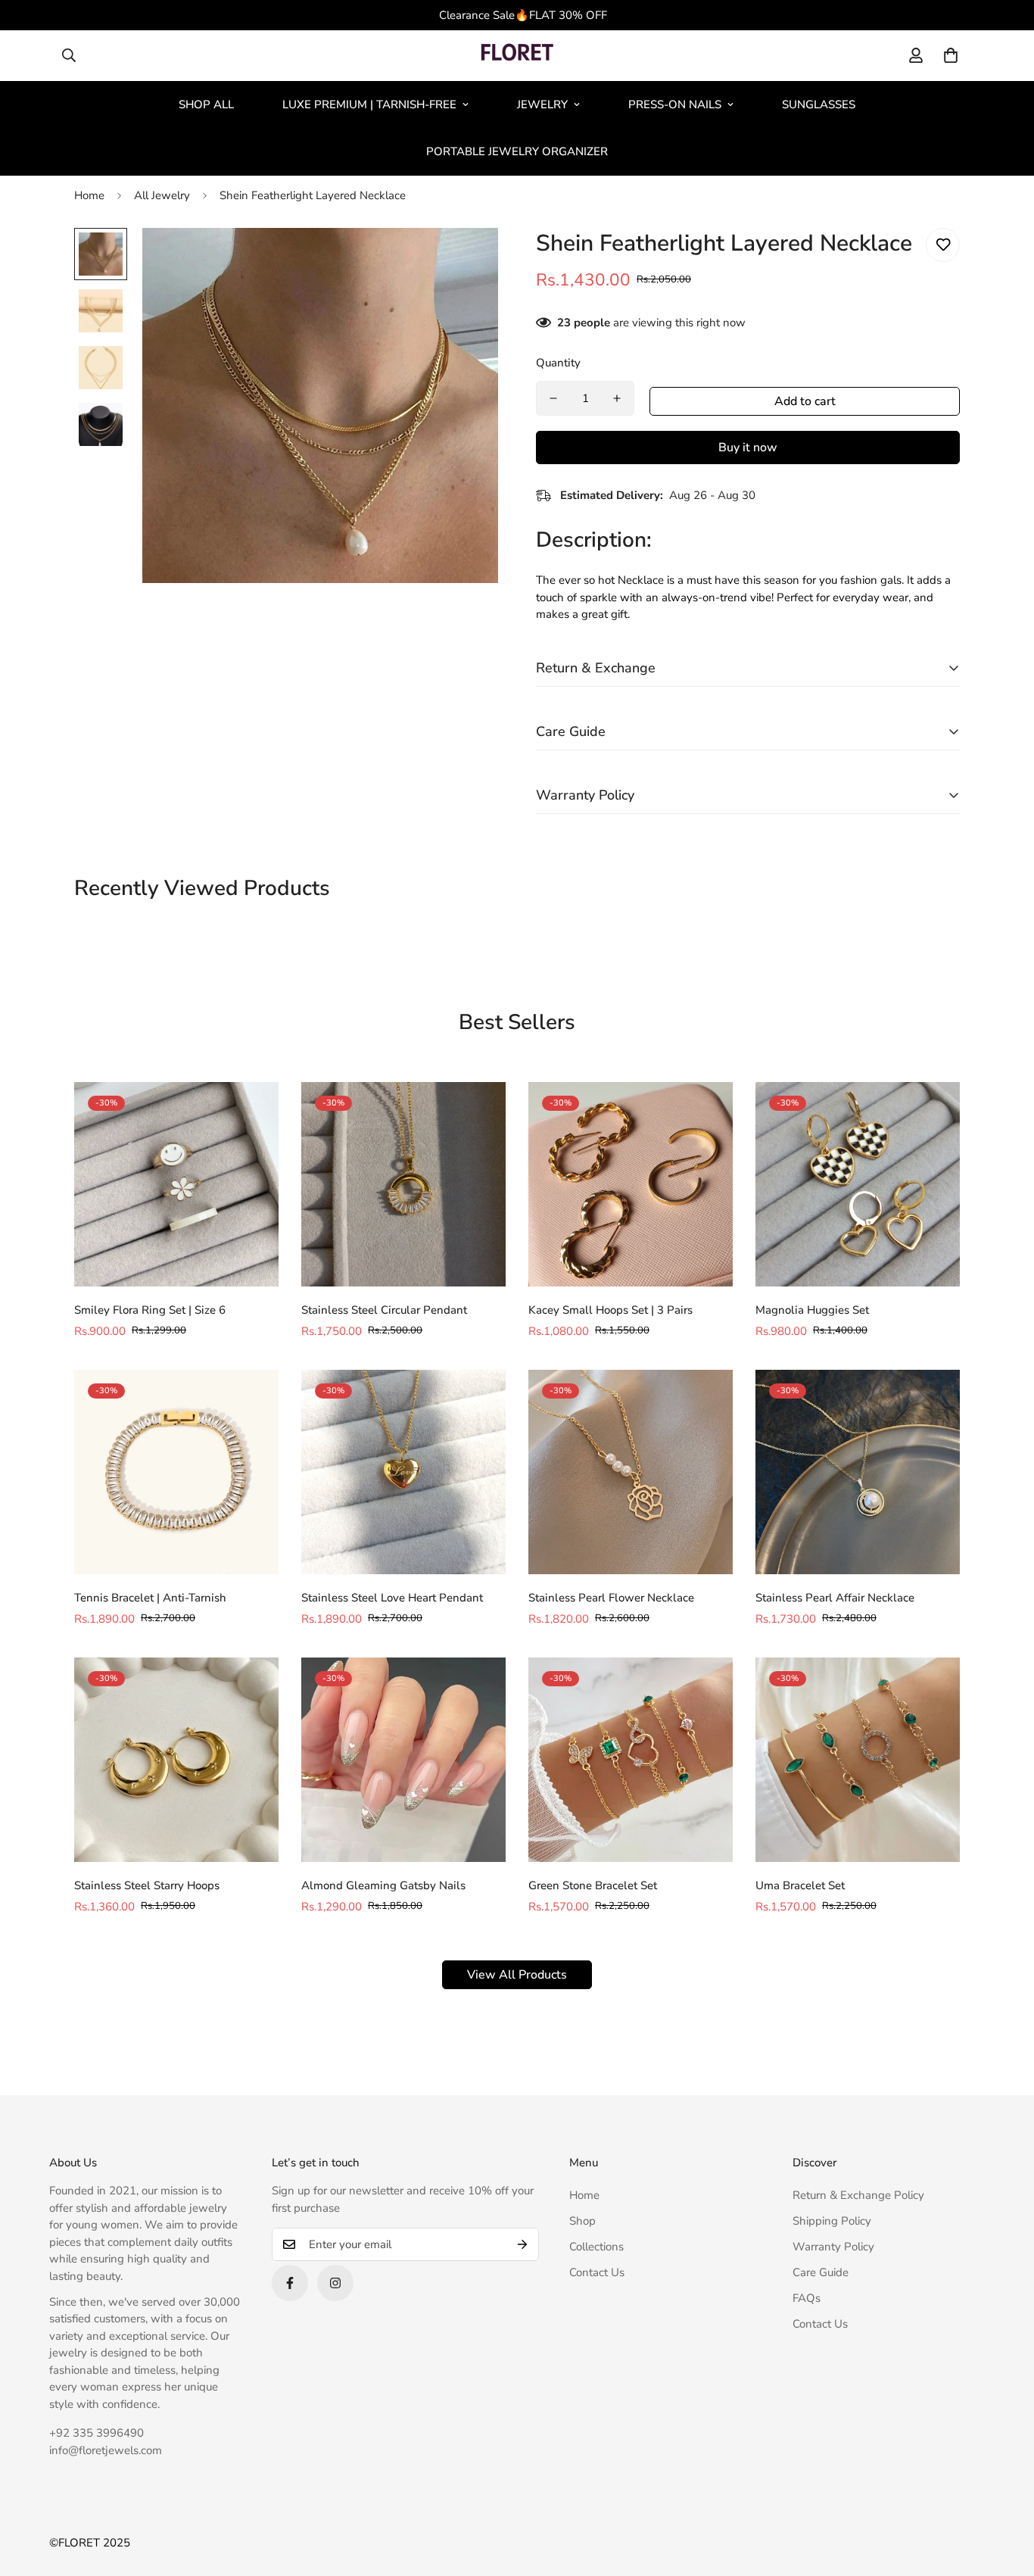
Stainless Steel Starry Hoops (147, 1885)
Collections (596, 2247)
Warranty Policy (833, 2247)
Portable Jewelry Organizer (517, 151)
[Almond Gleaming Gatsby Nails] (403, 1760)
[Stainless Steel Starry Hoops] (176, 1760)
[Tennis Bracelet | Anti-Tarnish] (176, 1472)
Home (89, 195)
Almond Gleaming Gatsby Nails (383, 1885)
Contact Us (597, 2272)
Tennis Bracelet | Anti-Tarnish (150, 1598)
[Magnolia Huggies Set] (858, 1184)
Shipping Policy (832, 2221)
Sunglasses (819, 104)
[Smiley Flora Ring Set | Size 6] (176, 1184)
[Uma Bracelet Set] (858, 1760)
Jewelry (542, 104)
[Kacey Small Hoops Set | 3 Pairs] (631, 1184)
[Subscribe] (522, 2244)
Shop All (206, 104)
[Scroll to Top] (1004, 2493)
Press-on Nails (675, 104)
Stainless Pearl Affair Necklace (835, 1598)
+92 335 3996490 (97, 2433)
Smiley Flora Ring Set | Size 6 (150, 1310)
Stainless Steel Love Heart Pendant (392, 1598)
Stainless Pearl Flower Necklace (611, 1598)
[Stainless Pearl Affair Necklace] (858, 1472)
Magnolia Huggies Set (812, 1310)
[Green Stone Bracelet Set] (631, 1760)
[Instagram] (335, 2283)
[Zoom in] (466, 260)
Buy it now (748, 448)
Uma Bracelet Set (800, 1885)
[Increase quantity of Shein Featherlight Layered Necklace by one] (617, 398)
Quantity (558, 363)
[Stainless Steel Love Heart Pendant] (403, 1472)
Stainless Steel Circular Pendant (384, 1310)
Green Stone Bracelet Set (593, 1885)
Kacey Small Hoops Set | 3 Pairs (610, 1310)
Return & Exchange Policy (858, 2195)
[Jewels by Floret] (517, 56)
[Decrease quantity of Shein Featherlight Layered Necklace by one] (553, 398)
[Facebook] (290, 2283)
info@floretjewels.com (106, 2450)
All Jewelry (162, 195)
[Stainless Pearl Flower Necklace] (631, 1472)
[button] (951, 55)
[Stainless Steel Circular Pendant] (403, 1184)
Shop (582, 2221)
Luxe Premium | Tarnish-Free (369, 104)
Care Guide (821, 2272)
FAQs (807, 2298)
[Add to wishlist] (943, 245)
